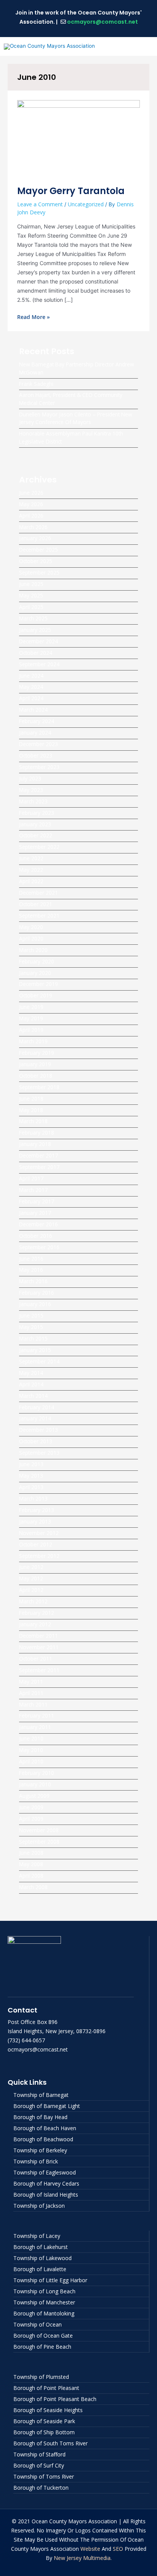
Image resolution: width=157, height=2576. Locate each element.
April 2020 (31, 938)
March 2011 (33, 1704)
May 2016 (31, 1270)
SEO (118, 2549)
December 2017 (38, 1155)
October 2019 (36, 995)
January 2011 (35, 1727)
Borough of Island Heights (46, 2195)
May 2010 (31, 1750)
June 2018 (31, 1099)
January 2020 (35, 973)
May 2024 (31, 687)
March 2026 (33, 527)
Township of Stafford (39, 2454)
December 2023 (38, 744)
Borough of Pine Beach (42, 2347)
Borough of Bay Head (40, 2117)
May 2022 (31, 870)
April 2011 (31, 1693)
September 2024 (39, 664)
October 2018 (36, 1076)
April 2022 (31, 881)
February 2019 (37, 1053)
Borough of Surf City (39, 2465)
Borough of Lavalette (40, 2269)
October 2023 (36, 755)
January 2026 (35, 538)
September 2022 (39, 847)
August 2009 (34, 1796)
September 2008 (39, 1842)
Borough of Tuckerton (41, 2488)
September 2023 (39, 767)
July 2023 (30, 778)
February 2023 (37, 813)
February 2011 (37, 1715)
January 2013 (35, 1521)
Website (90, 2549)
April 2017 (31, 1178)
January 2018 (35, 1144)
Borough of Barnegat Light (47, 2106)
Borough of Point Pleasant (46, 2388)
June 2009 (31, 1807)
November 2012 (39, 1533)
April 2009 (31, 1819)
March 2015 (33, 1338)
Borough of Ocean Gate (43, 2336)
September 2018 (39, 1087)
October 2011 (36, 1659)
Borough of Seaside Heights (48, 2410)
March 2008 (33, 1887)
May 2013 (31, 1476)
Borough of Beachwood (43, 2139)
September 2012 (39, 1556)
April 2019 (31, 1030)
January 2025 (35, 630)
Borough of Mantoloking (44, 2313)
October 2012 (36, 1544)
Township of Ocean (38, 2324)
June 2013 (31, 1464)
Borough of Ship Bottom (44, 2432)
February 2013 (37, 1510)
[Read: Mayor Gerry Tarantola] (78, 138)
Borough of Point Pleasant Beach (55, 2399)
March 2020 (33, 950)
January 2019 (35, 1064)
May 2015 (31, 1327)
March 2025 (33, 618)
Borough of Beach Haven (45, 2128)
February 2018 (37, 1133)
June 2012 (31, 1567)
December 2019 (38, 984)
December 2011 (38, 1636)
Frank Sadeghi (36, 384)
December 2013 (38, 1430)
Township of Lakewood (42, 2258)
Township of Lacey (37, 2236)
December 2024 (38, 641)
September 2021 (39, 916)
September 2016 (39, 1247)
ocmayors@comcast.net (103, 22)
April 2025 (31, 607)
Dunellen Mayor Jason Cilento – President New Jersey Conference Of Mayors (76, 418)
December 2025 (38, 550)
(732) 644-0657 (26, 2040)
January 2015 (35, 1350)
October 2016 (36, 1236)
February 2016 (37, 1293)
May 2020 (31, 927)
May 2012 (31, 1578)
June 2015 (31, 1316)
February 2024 (37, 721)
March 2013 (33, 1498)
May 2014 (31, 1373)
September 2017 (39, 1167)
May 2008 (31, 1864)
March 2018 (33, 1121)
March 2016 (33, 1281)
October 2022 (36, 835)
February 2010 (37, 1773)
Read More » (34, 317)
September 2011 (39, 1670)
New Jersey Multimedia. (83, 2558)
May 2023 (31, 790)
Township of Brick (36, 2161)
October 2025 (36, 561)
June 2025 (31, 584)
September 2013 (39, 1453)
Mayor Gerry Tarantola (71, 191)
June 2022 (31, 858)
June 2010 (31, 1738)
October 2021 (36, 904)
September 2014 (39, 1361)
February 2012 (37, 1613)
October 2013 (36, 1441)
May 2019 (31, 1018)
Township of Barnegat (41, 2095)
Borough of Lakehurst (41, 2247)
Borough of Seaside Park (44, 2421)
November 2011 (39, 1647)
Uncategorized (86, 204)
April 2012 (31, 1590)
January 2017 (35, 1213)
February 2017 (37, 1201)
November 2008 (39, 1830)
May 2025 (31, 595)
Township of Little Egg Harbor (50, 2280)
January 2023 (35, 824)
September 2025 (39, 572)
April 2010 (31, 1761)
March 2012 (33, 1601)
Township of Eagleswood (45, 2172)
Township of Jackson (39, 2206)
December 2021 (38, 893)
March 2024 (33, 710)
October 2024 (36, 653)
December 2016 (38, 1224)
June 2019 (31, 1007)
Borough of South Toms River (50, 2443)
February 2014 (37, 1407)
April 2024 (31, 698)
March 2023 (33, 801)
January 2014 (35, 1418)
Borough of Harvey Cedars (46, 2183)
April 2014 (31, 1384)
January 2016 (35, 1304)
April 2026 (31, 516)
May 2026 (31, 504)
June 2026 (31, 493)
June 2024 (31, 676)
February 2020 (37, 961)
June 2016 (31, 1259)
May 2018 (31, 1110)
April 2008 (31, 1876)
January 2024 (35, 733)
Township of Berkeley (40, 2150)
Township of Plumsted (41, 2377)
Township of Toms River (44, 2476)
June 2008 (31, 1853)
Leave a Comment (40, 204)
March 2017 (33, 1190)
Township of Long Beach (44, 2291)
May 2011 (31, 1681)
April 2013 (31, 1487)
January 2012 (35, 1624)
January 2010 (35, 1784)
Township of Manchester (44, 2302)
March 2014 (33, 1396)
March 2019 (33, 1041)
